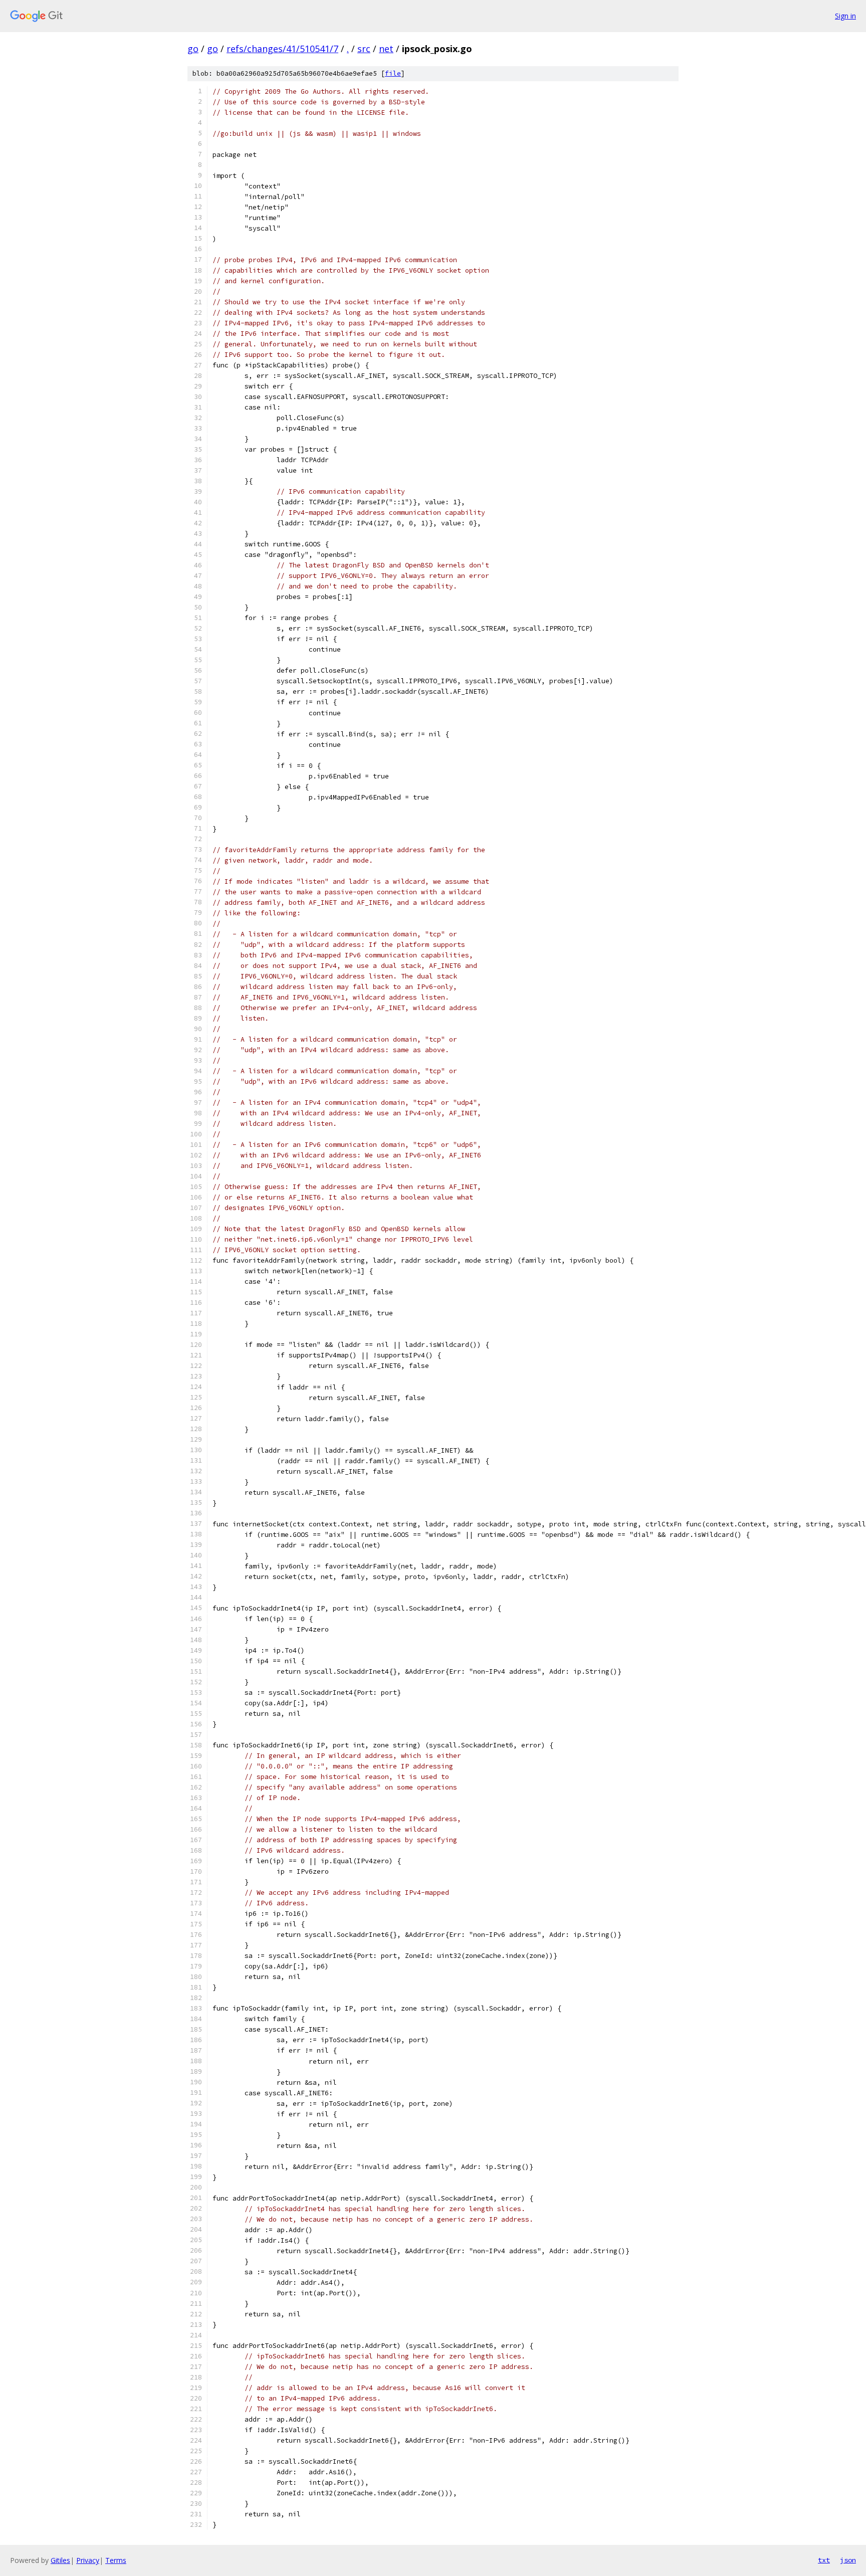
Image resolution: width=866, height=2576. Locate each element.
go (193, 49)
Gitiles (60, 2560)
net (386, 49)
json (848, 2560)
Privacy (88, 2560)
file (393, 73)
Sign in (845, 16)
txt (824, 2560)
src (364, 49)
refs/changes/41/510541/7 (282, 49)
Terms (116, 2560)
